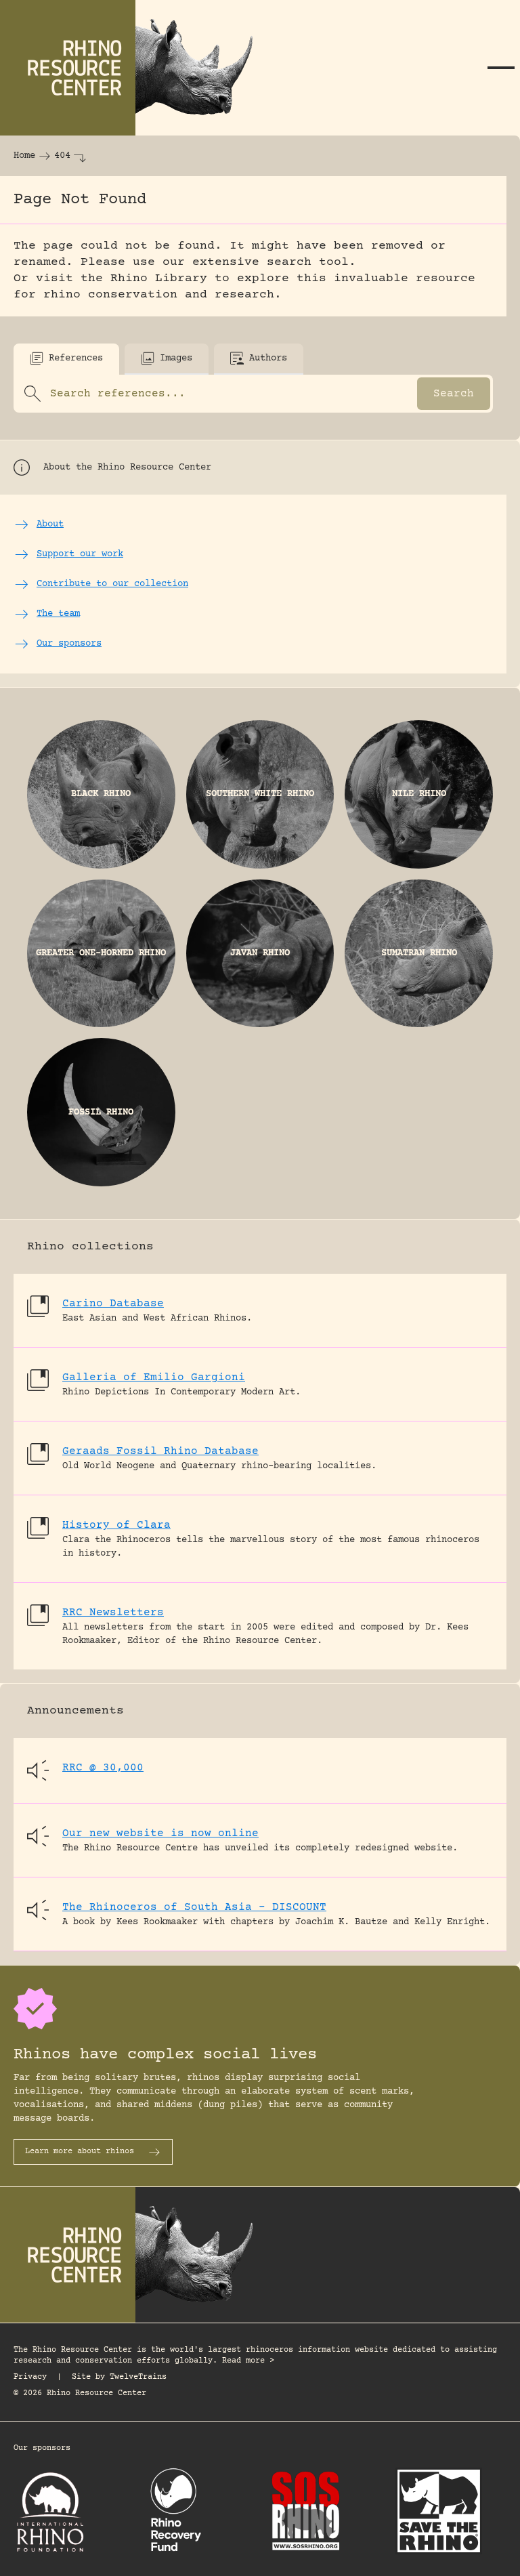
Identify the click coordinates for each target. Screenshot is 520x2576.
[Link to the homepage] (135, 68)
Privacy (30, 2377)
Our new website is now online (160, 1833)
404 (62, 156)
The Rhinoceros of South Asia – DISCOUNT (194, 1907)
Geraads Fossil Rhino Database (160, 1451)
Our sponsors (42, 2448)
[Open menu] (501, 68)
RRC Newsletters (113, 1613)
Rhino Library (159, 278)
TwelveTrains (138, 2377)
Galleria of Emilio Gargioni (154, 1377)
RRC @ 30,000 (103, 1768)
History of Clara (116, 1525)
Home (24, 156)
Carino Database (113, 1304)
